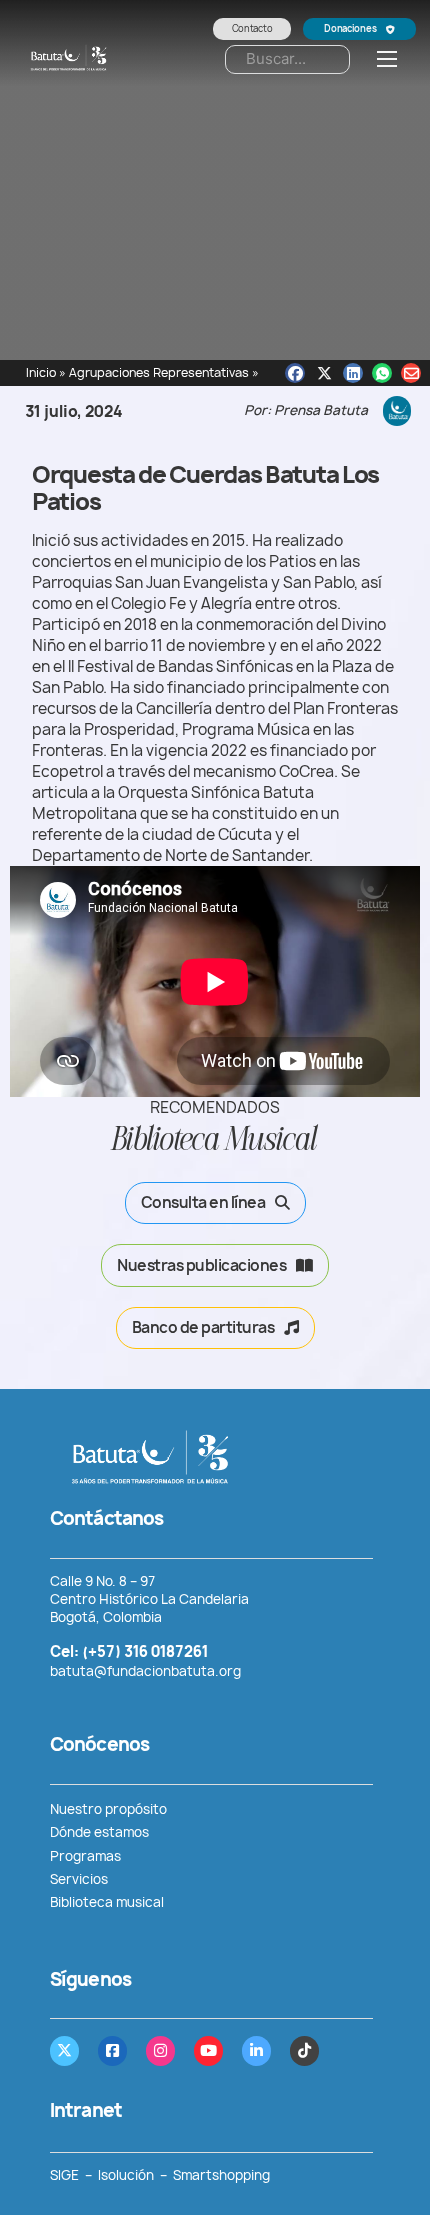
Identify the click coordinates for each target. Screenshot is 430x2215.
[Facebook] (295, 373)
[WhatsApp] (382, 373)
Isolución (126, 2175)
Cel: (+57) (129, 1651)
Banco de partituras (203, 1327)
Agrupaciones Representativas (159, 372)
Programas (87, 1856)
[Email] (411, 373)
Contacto (252, 28)
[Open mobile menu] (387, 59)
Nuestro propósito (108, 1809)
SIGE (64, 2175)
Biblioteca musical (107, 1902)
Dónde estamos (99, 1832)
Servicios (79, 1879)
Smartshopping (221, 2175)
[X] (324, 373)
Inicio (41, 372)
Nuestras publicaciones (201, 1265)
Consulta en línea (203, 1202)
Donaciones (350, 28)
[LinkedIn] (353, 373)
